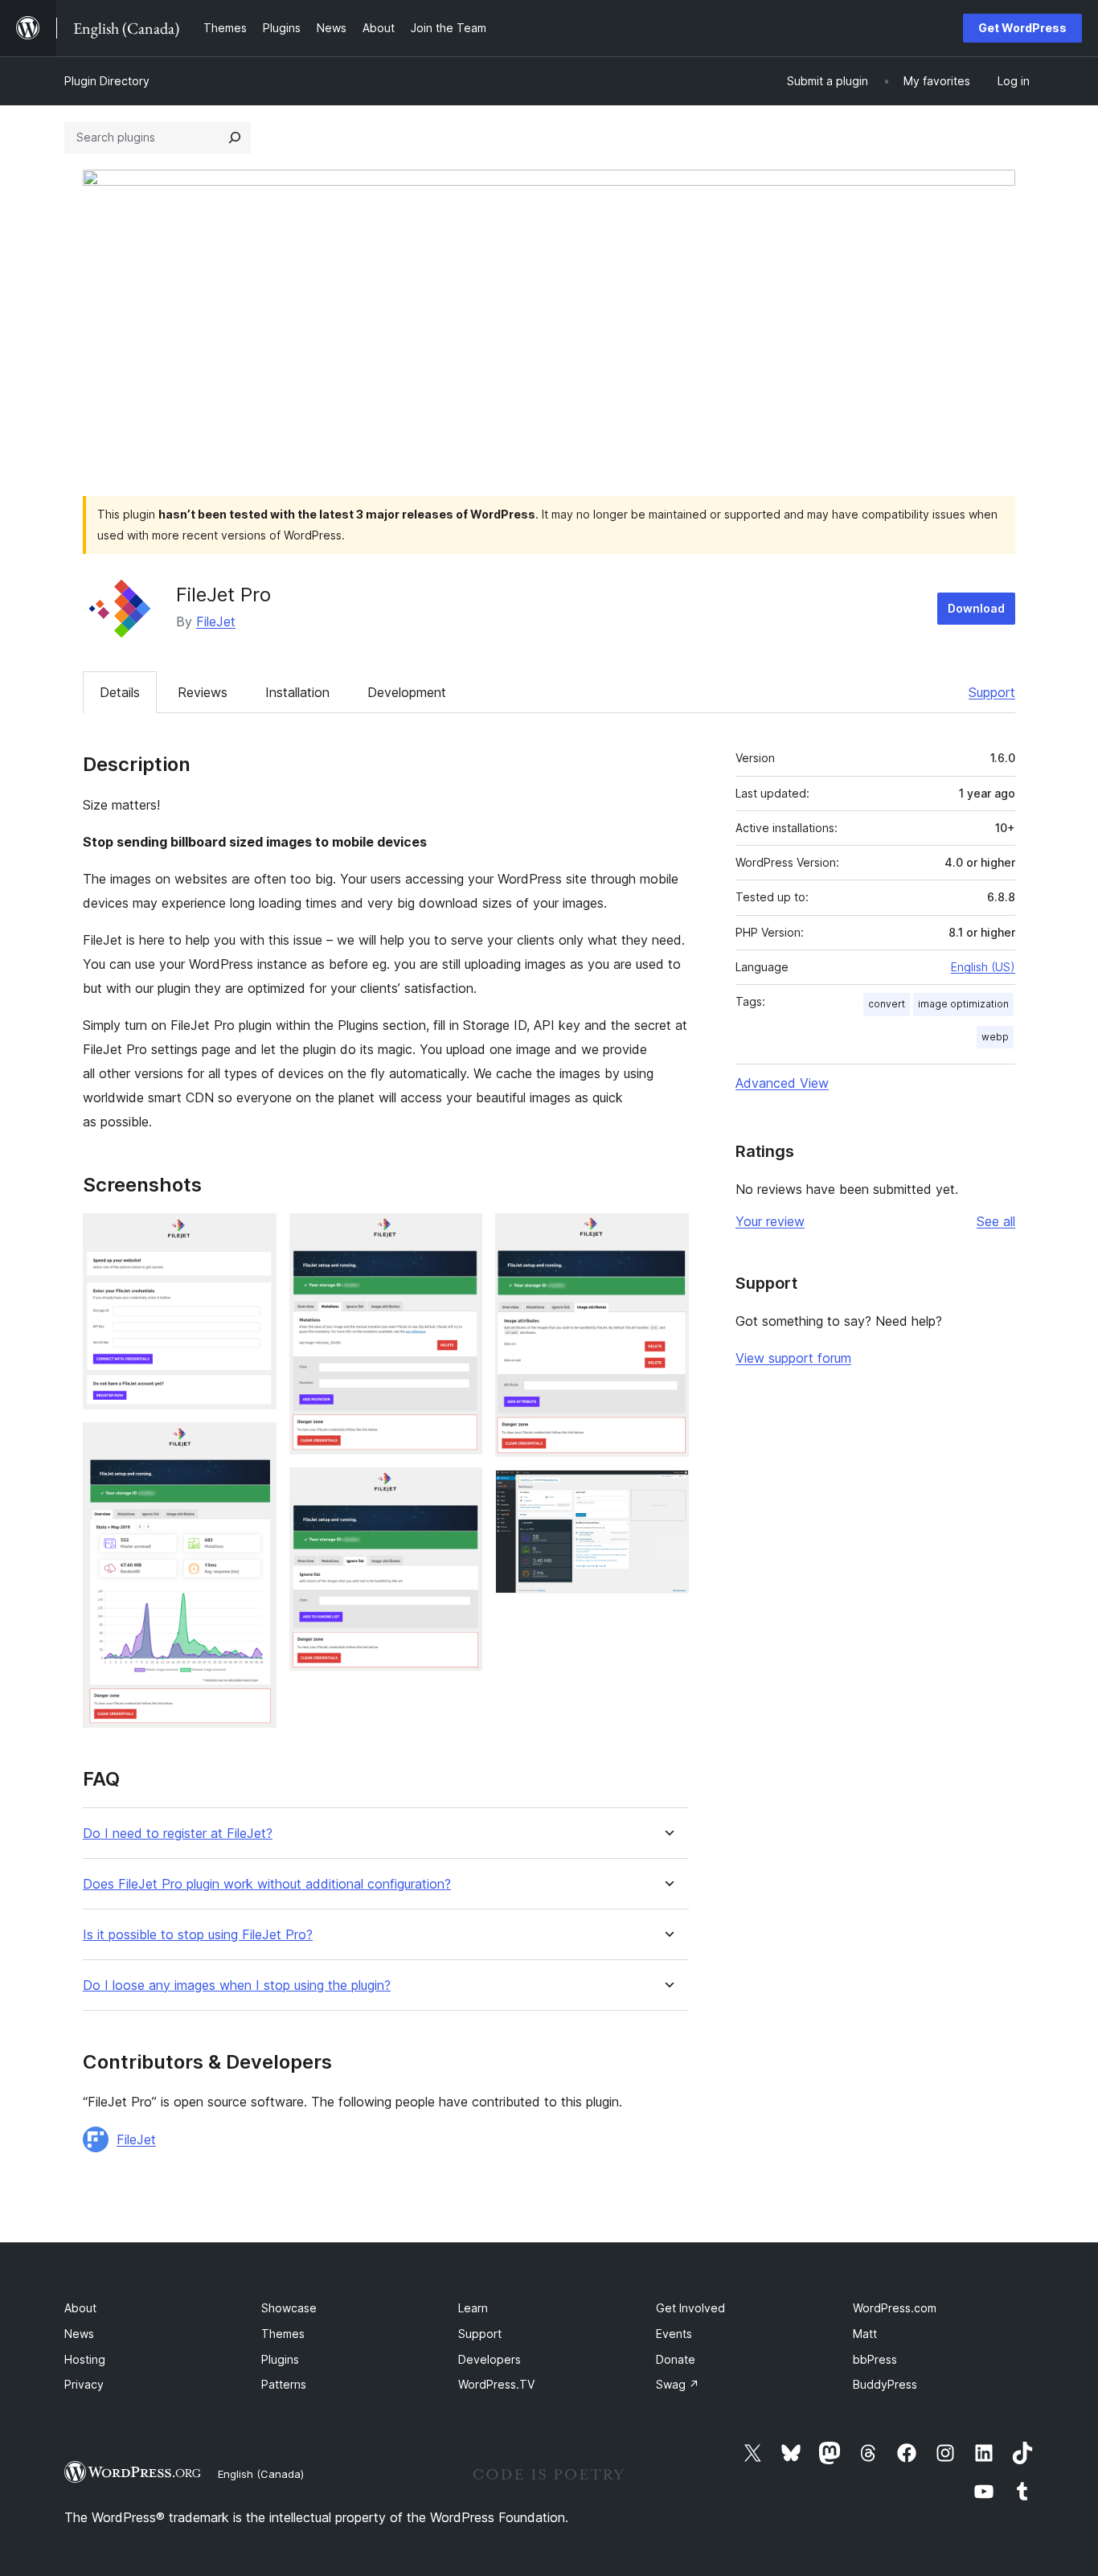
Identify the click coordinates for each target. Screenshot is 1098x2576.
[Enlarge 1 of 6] (255, 1235)
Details (120, 692)
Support (992, 692)
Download (976, 608)
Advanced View (782, 1083)
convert (887, 1004)
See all (996, 1221)
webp (995, 1037)
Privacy (84, 2384)
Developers (490, 2359)
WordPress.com (895, 2308)
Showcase (289, 2308)
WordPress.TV (496, 2384)
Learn (473, 2308)
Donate (676, 2359)
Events (674, 2334)
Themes (283, 2334)
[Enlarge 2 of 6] (255, 1444)
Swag (678, 2384)
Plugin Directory (107, 81)
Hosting (85, 2359)
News (79, 2334)
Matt (865, 2334)
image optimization (963, 1004)
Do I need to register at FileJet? (178, 1834)
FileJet (216, 621)
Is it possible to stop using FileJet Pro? (198, 1935)
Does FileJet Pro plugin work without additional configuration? (267, 1884)
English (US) (983, 967)
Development (407, 692)
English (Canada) (261, 2474)
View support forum (793, 1358)
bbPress (875, 2359)
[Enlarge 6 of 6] (667, 1491)
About (80, 2308)
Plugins (280, 2359)
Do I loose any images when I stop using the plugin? (237, 1985)
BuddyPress (885, 2384)
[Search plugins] (235, 137)
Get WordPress (1022, 28)
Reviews (203, 692)
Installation (297, 692)
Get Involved (690, 2308)
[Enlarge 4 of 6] (461, 1489)
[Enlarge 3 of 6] (461, 1235)
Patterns (284, 2384)
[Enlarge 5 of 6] (667, 1235)
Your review (770, 1221)
